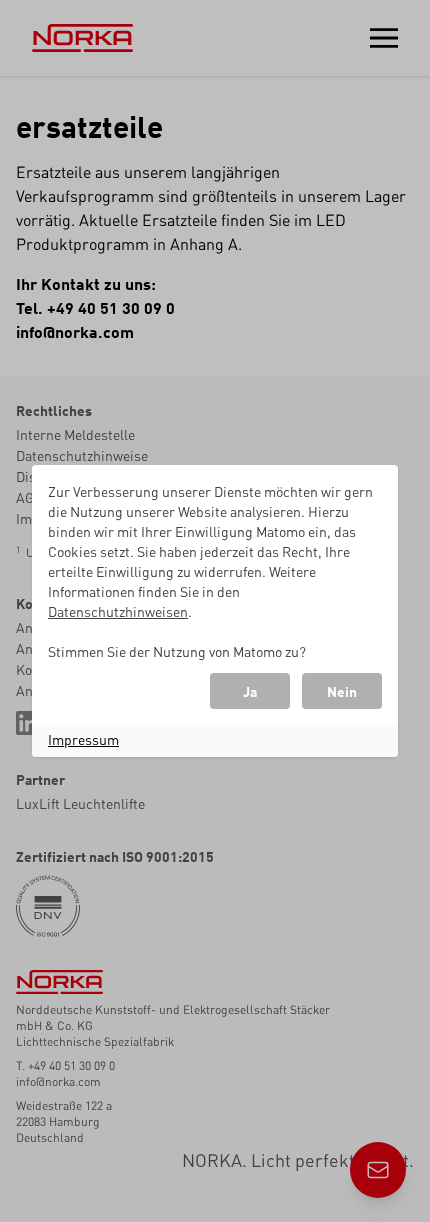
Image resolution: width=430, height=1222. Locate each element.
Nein (342, 691)
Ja (250, 691)
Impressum (83, 739)
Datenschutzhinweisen (118, 611)
